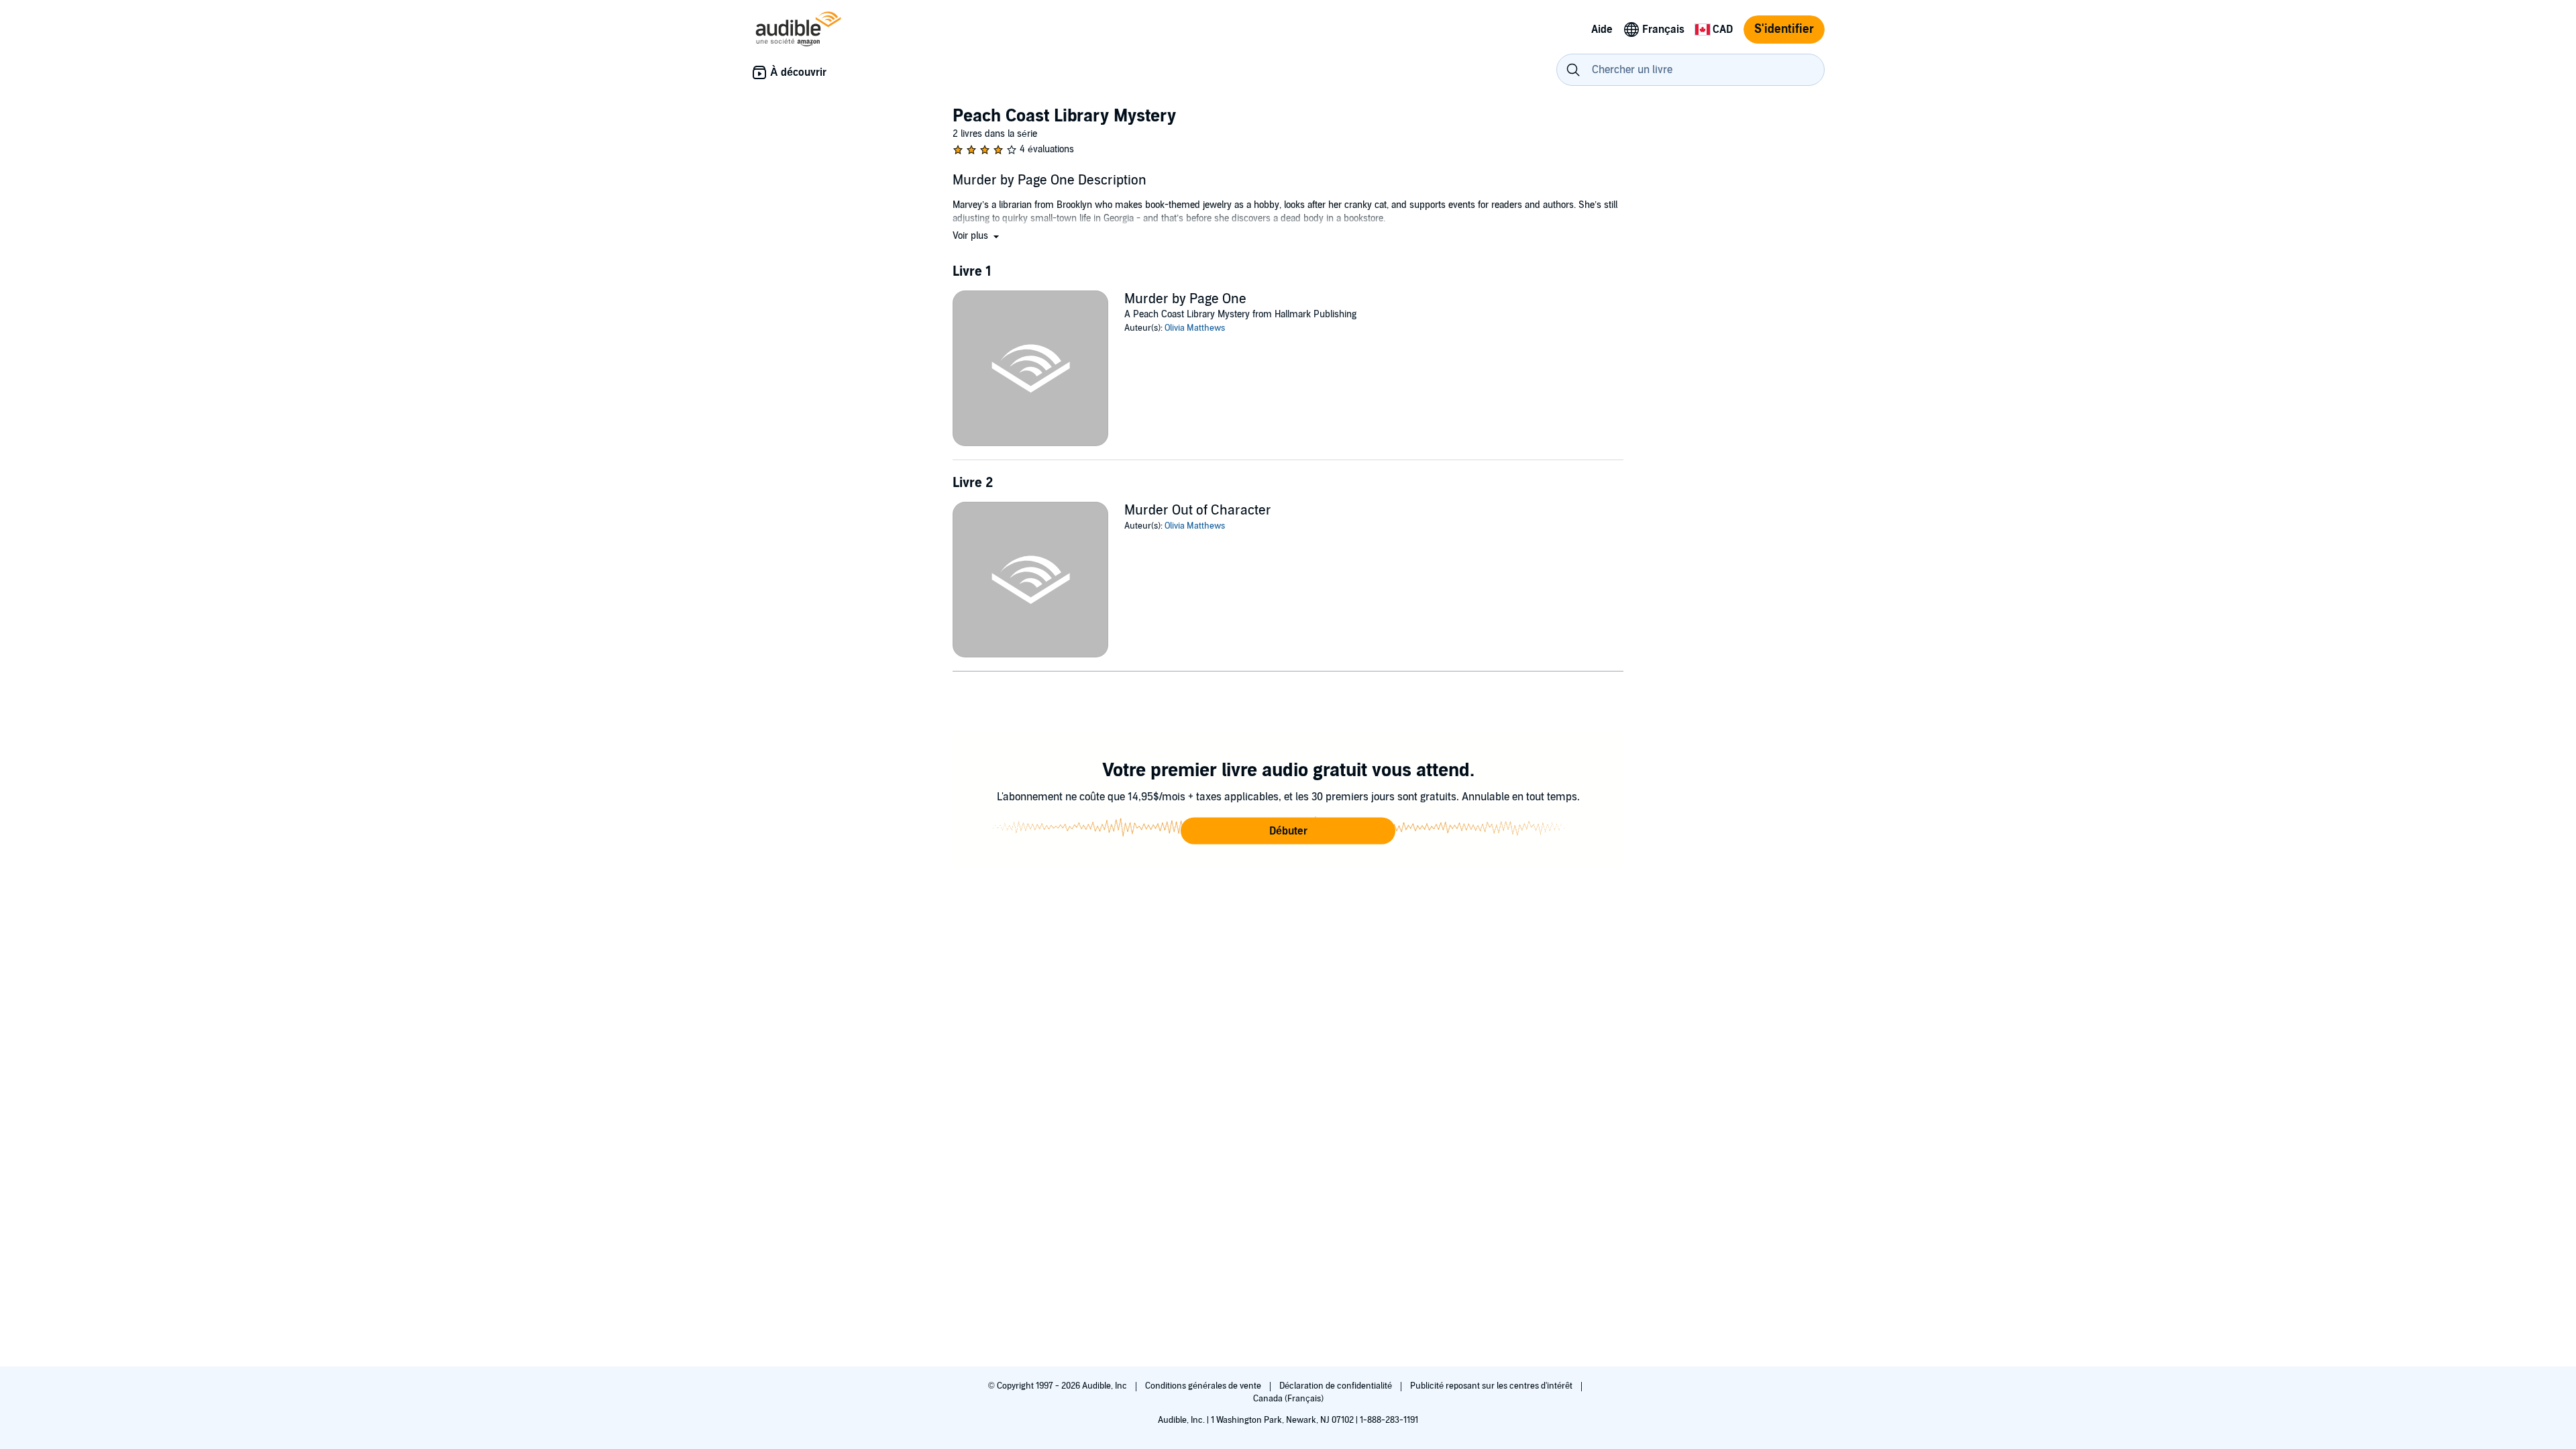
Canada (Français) (1288, 1399)
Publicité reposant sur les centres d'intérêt (1492, 1386)
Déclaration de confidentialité (1337, 1386)
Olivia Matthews (1195, 328)
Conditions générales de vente (1204, 1386)
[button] (977, 236)
